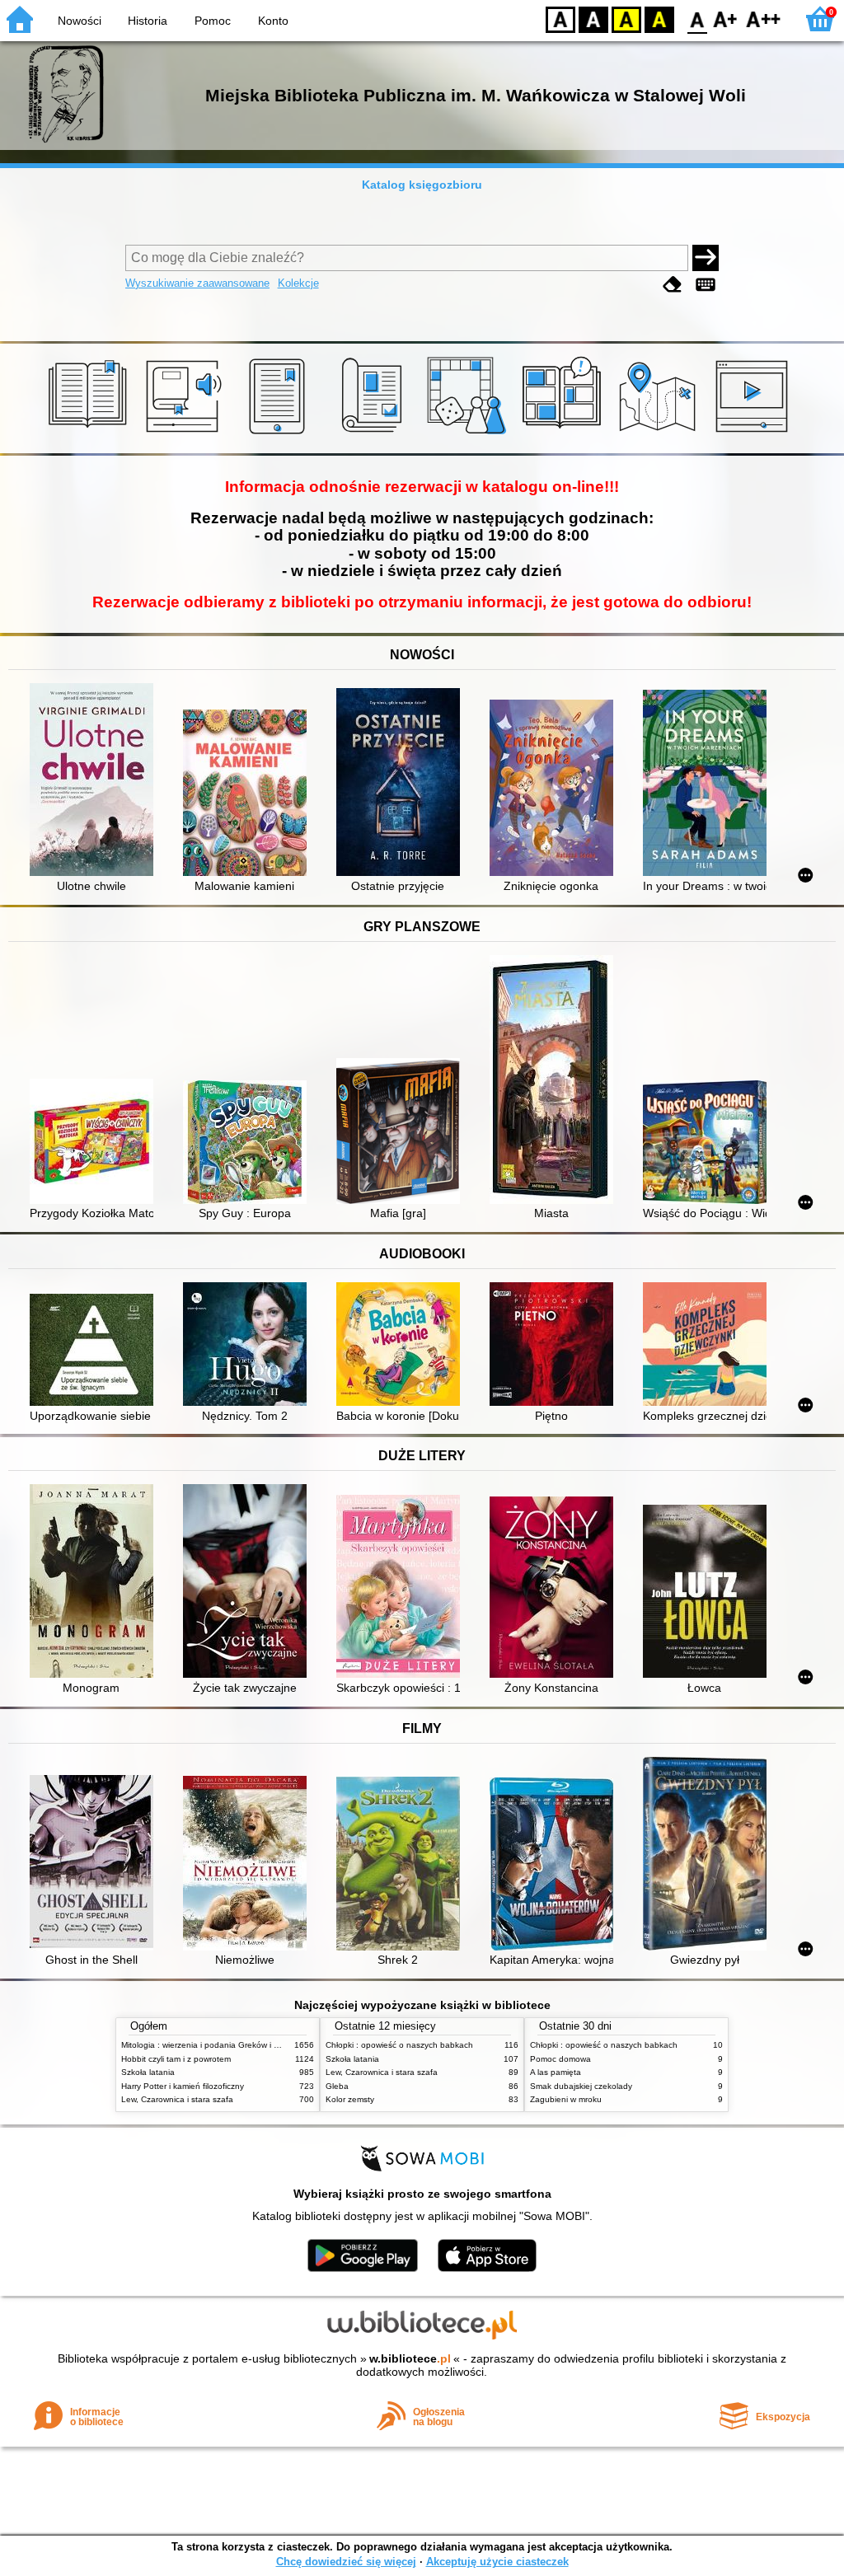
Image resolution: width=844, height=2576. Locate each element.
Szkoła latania (148, 2072)
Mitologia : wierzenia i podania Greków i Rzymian (213, 2045)
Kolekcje (298, 283)
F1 (726, 19)
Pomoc (213, 21)
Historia (148, 21)
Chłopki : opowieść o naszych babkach (399, 2045)
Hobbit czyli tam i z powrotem (176, 2059)
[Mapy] (660, 434)
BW (593, 19)
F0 (698, 19)
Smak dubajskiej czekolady (581, 2086)
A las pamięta (556, 2072)
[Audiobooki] (185, 434)
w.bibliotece (410, 2358)
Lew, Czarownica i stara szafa (177, 2099)
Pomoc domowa (560, 2059)
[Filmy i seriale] (755, 434)
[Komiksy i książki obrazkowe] (564, 434)
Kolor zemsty (350, 2099)
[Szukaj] (706, 258)
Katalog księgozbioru (422, 185)
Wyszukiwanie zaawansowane (197, 283)
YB (626, 19)
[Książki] (90, 434)
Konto (273, 21)
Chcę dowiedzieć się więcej (346, 2562)
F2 (764, 19)
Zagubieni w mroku (566, 2099)
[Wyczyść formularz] (673, 285)
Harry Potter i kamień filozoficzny (183, 2086)
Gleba (337, 2086)
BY (659, 19)
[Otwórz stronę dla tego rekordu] (96, 781)
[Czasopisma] (375, 434)
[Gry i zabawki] (469, 434)
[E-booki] (280, 434)
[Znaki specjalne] (706, 285)
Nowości (80, 21)
